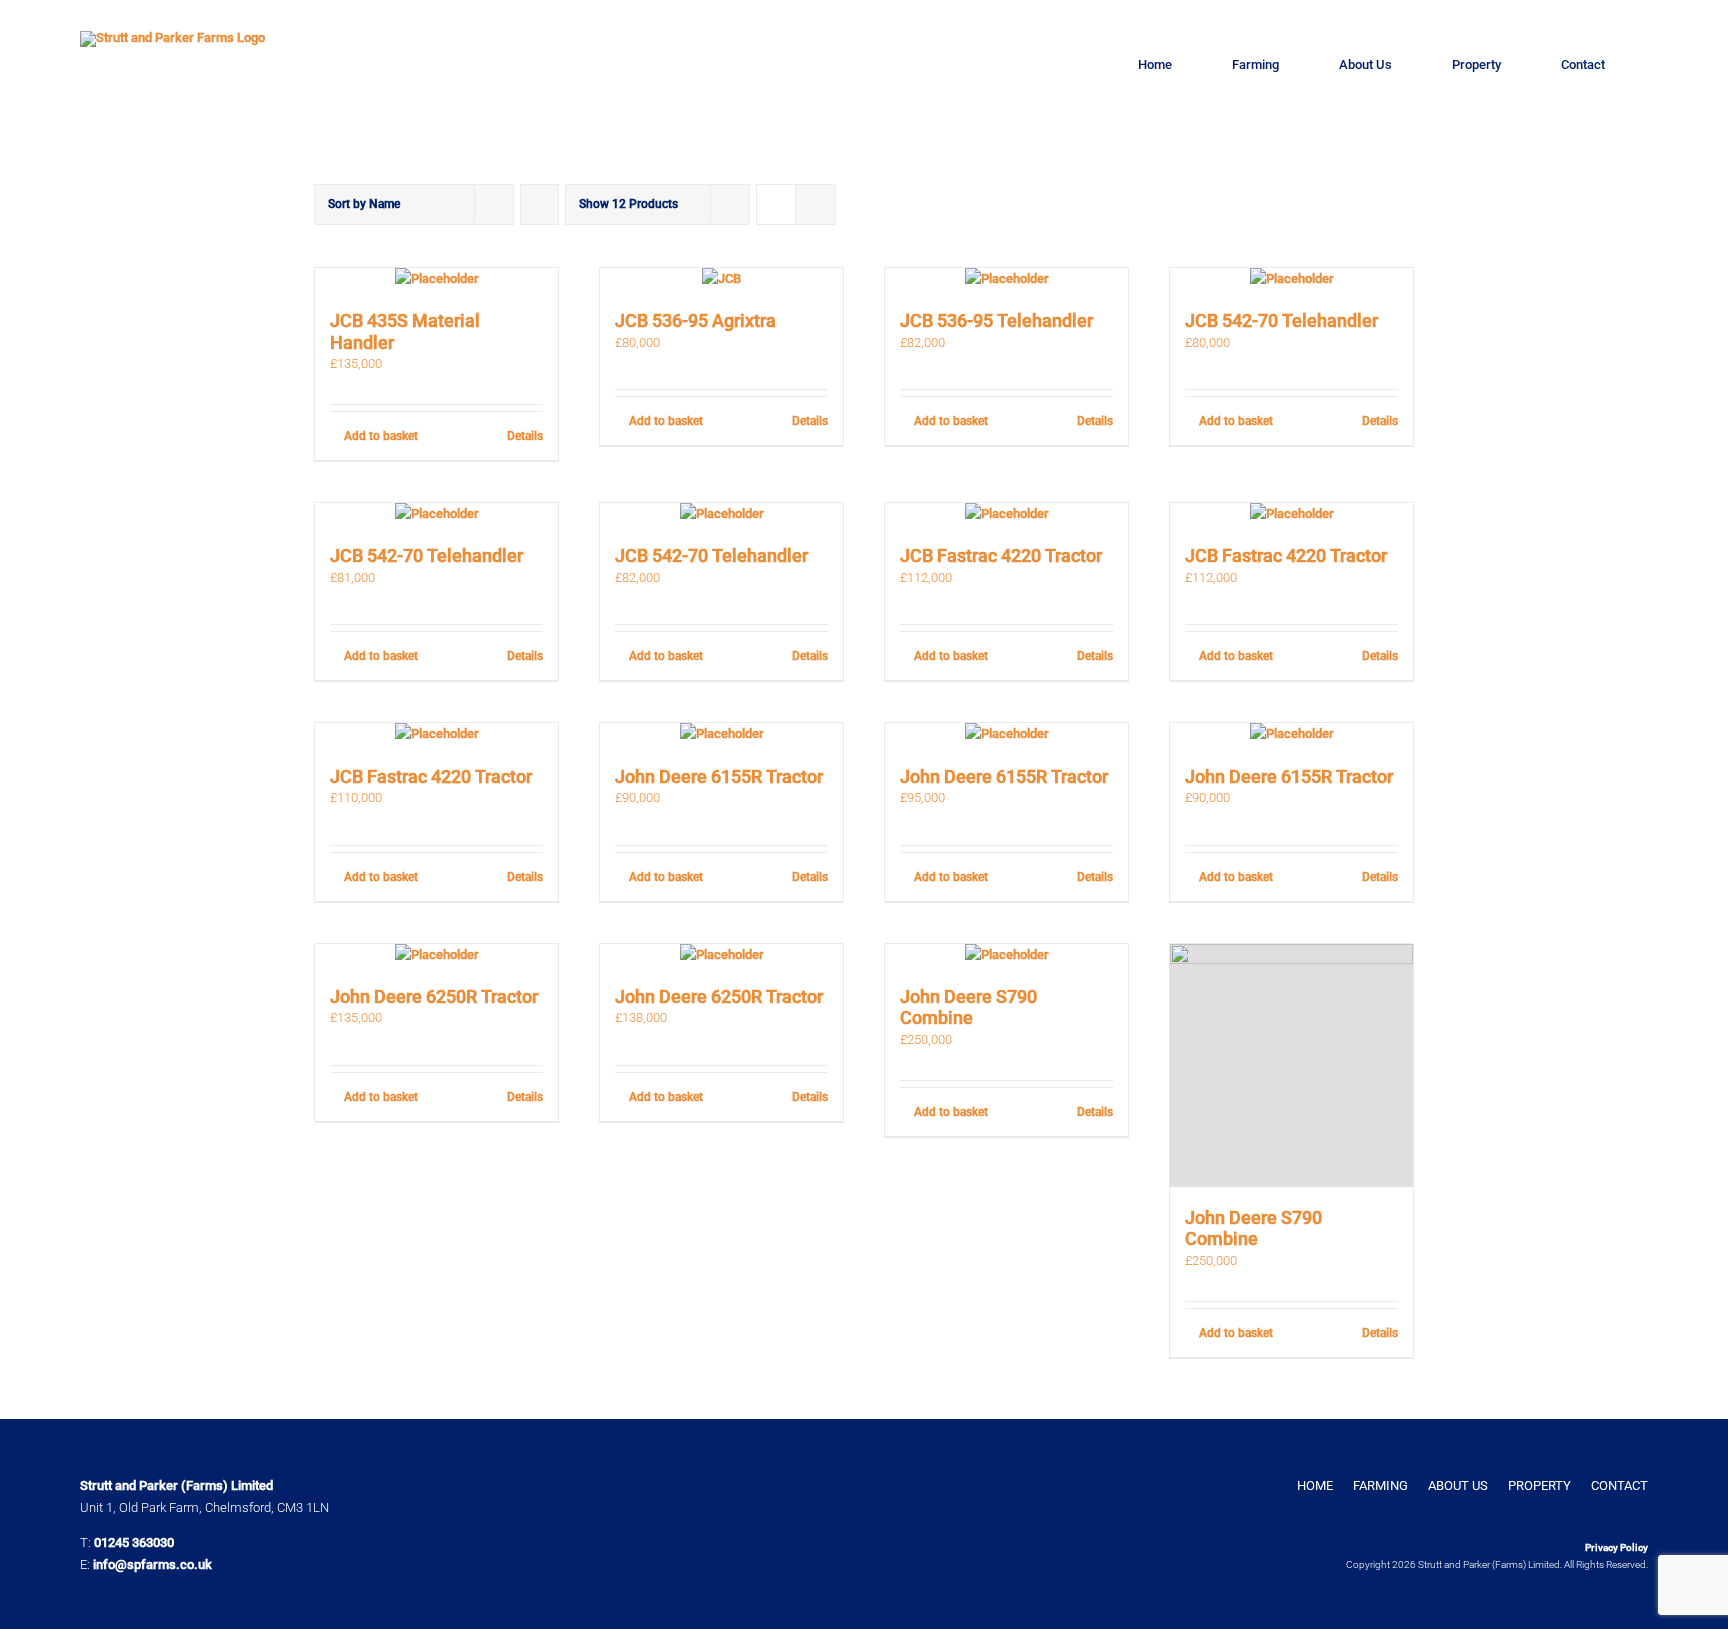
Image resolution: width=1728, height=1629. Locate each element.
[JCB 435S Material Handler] (436, 279)
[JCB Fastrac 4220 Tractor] (1006, 514)
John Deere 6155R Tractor (719, 776)
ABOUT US (1458, 1485)
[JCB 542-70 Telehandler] (1291, 279)
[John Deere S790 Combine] (1006, 955)
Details (525, 436)
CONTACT (1619, 1485)
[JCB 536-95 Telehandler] (1006, 279)
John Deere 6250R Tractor (434, 996)
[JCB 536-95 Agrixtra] (721, 279)
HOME (1315, 1485)
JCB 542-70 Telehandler (1281, 320)
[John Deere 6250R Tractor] (436, 955)
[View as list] (815, 204)
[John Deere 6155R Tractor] (721, 734)
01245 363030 (134, 1542)
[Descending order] (539, 204)
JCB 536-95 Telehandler (996, 320)
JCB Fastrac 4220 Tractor (1001, 555)
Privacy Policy (1616, 1547)
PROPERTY (1539, 1485)
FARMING (1380, 1485)
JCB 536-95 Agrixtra (695, 320)
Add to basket (381, 436)
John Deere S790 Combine (968, 1007)
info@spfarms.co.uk (152, 1564)
